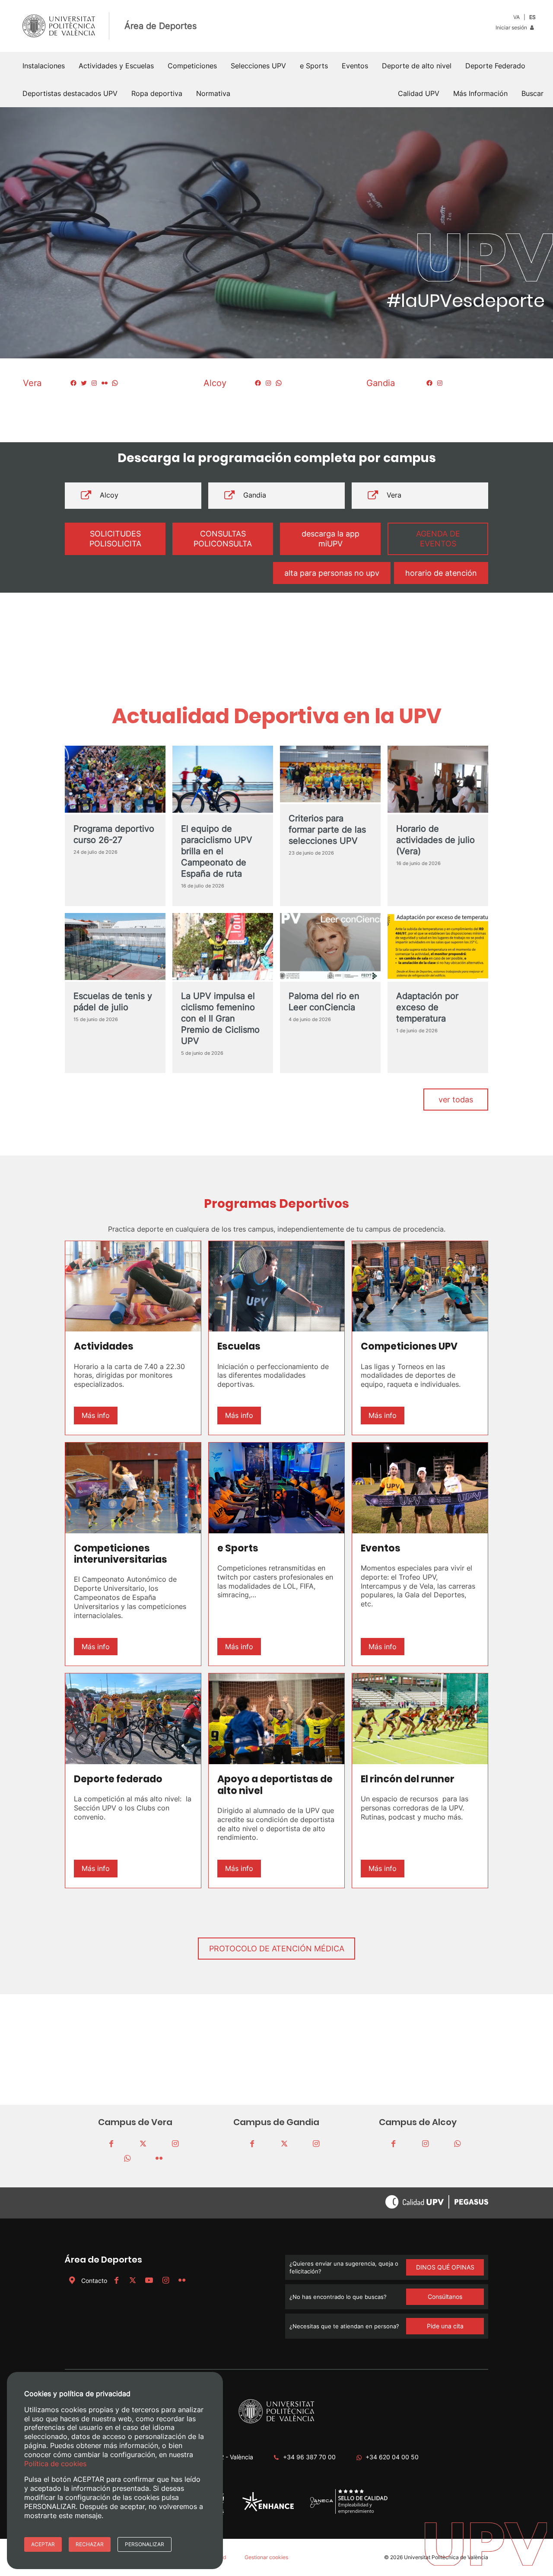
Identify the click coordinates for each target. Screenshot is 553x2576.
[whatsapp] (127, 2159)
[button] (532, 93)
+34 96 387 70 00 (309, 2457)
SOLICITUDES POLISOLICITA (115, 539)
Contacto (94, 2281)
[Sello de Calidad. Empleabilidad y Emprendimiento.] (349, 2513)
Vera (394, 495)
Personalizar (145, 2544)
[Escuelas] (276, 1286)
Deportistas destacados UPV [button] (70, 93)
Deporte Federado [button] (495, 66)
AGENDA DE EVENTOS (438, 539)
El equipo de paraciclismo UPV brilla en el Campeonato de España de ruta (217, 851)
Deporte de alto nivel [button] (417, 66)
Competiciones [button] (192, 66)
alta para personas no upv (332, 573)
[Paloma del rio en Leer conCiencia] (330, 947)
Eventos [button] (355, 66)
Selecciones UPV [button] (258, 66)
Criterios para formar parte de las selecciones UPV (327, 830)
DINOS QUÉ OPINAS (445, 2267)
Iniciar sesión (512, 27)
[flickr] (159, 2159)
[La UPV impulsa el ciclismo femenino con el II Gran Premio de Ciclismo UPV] (223, 947)
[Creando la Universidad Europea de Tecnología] (268, 2509)
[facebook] (111, 2144)
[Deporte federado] (133, 1719)
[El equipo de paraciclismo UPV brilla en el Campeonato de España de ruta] (223, 780)
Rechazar (90, 2544)
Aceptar (43, 2544)
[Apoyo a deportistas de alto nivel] (276, 1719)
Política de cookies (55, 2463)
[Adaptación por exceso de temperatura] (438, 947)
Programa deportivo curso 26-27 (114, 834)
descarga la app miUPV (331, 539)
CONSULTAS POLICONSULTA (223, 539)
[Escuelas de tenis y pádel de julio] (115, 947)
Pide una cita (445, 2326)
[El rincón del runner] (420, 1719)
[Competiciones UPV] (420, 1286)
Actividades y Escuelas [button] (116, 66)
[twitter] (143, 2144)
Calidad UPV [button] (419, 93)
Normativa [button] (213, 93)
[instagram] (175, 2144)
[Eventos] (420, 1488)
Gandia (255, 495)
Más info (96, 1415)
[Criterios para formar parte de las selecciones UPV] (330, 775)
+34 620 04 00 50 (392, 2457)
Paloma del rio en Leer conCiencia (324, 1002)
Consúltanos (445, 2297)
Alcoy (109, 495)
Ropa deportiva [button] (157, 93)
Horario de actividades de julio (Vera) (435, 840)
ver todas (456, 1100)
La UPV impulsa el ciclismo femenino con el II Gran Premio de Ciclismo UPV (220, 1018)
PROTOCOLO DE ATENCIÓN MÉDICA (277, 1949)
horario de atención (441, 573)
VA (516, 17)
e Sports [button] (314, 66)
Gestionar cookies (266, 2557)
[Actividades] (133, 1286)
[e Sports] (276, 1488)
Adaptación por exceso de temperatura (427, 1007)
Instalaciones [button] (44, 66)
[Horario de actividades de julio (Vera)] (438, 780)
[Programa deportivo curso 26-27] (115, 780)
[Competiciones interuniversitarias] (133, 1488)
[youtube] (149, 2281)
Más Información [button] (480, 93)
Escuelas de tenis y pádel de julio (113, 1002)
